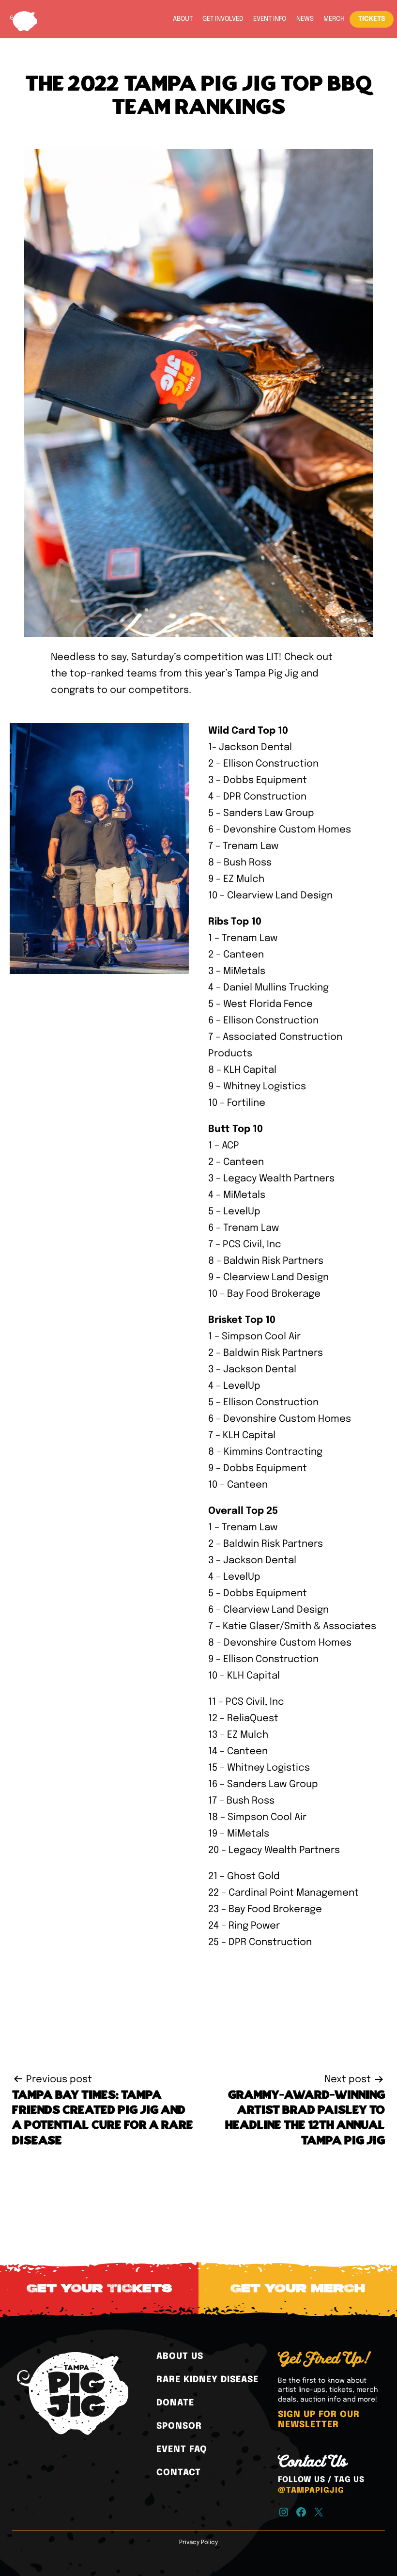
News (305, 19)
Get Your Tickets (99, 2289)
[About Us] (180, 2356)
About (183, 19)
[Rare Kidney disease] (207, 2380)
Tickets (372, 19)
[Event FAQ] (182, 2450)
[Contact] (179, 2473)
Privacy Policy (198, 2543)
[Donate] (175, 2403)
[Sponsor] (179, 2426)
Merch (334, 19)
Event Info (270, 19)
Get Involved (223, 19)
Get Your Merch (298, 2289)
